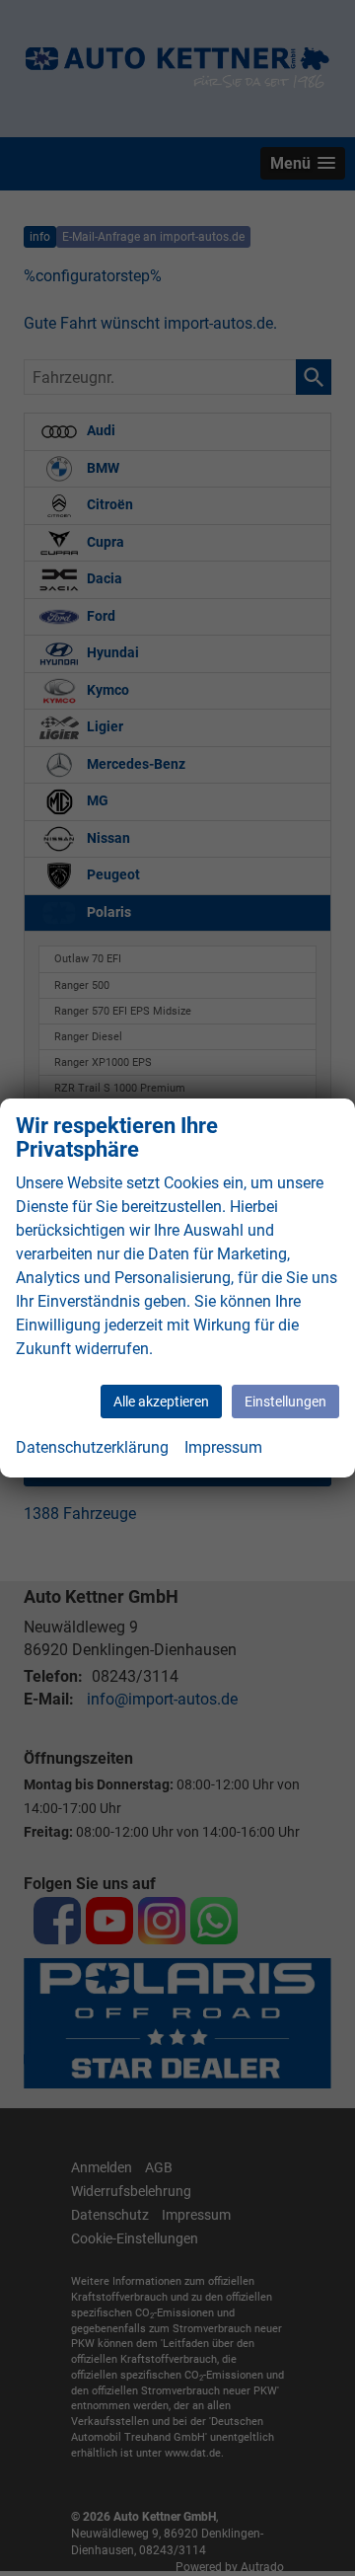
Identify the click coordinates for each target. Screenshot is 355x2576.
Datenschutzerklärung (92, 1447)
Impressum (223, 1447)
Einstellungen (285, 1402)
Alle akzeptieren (161, 1402)
